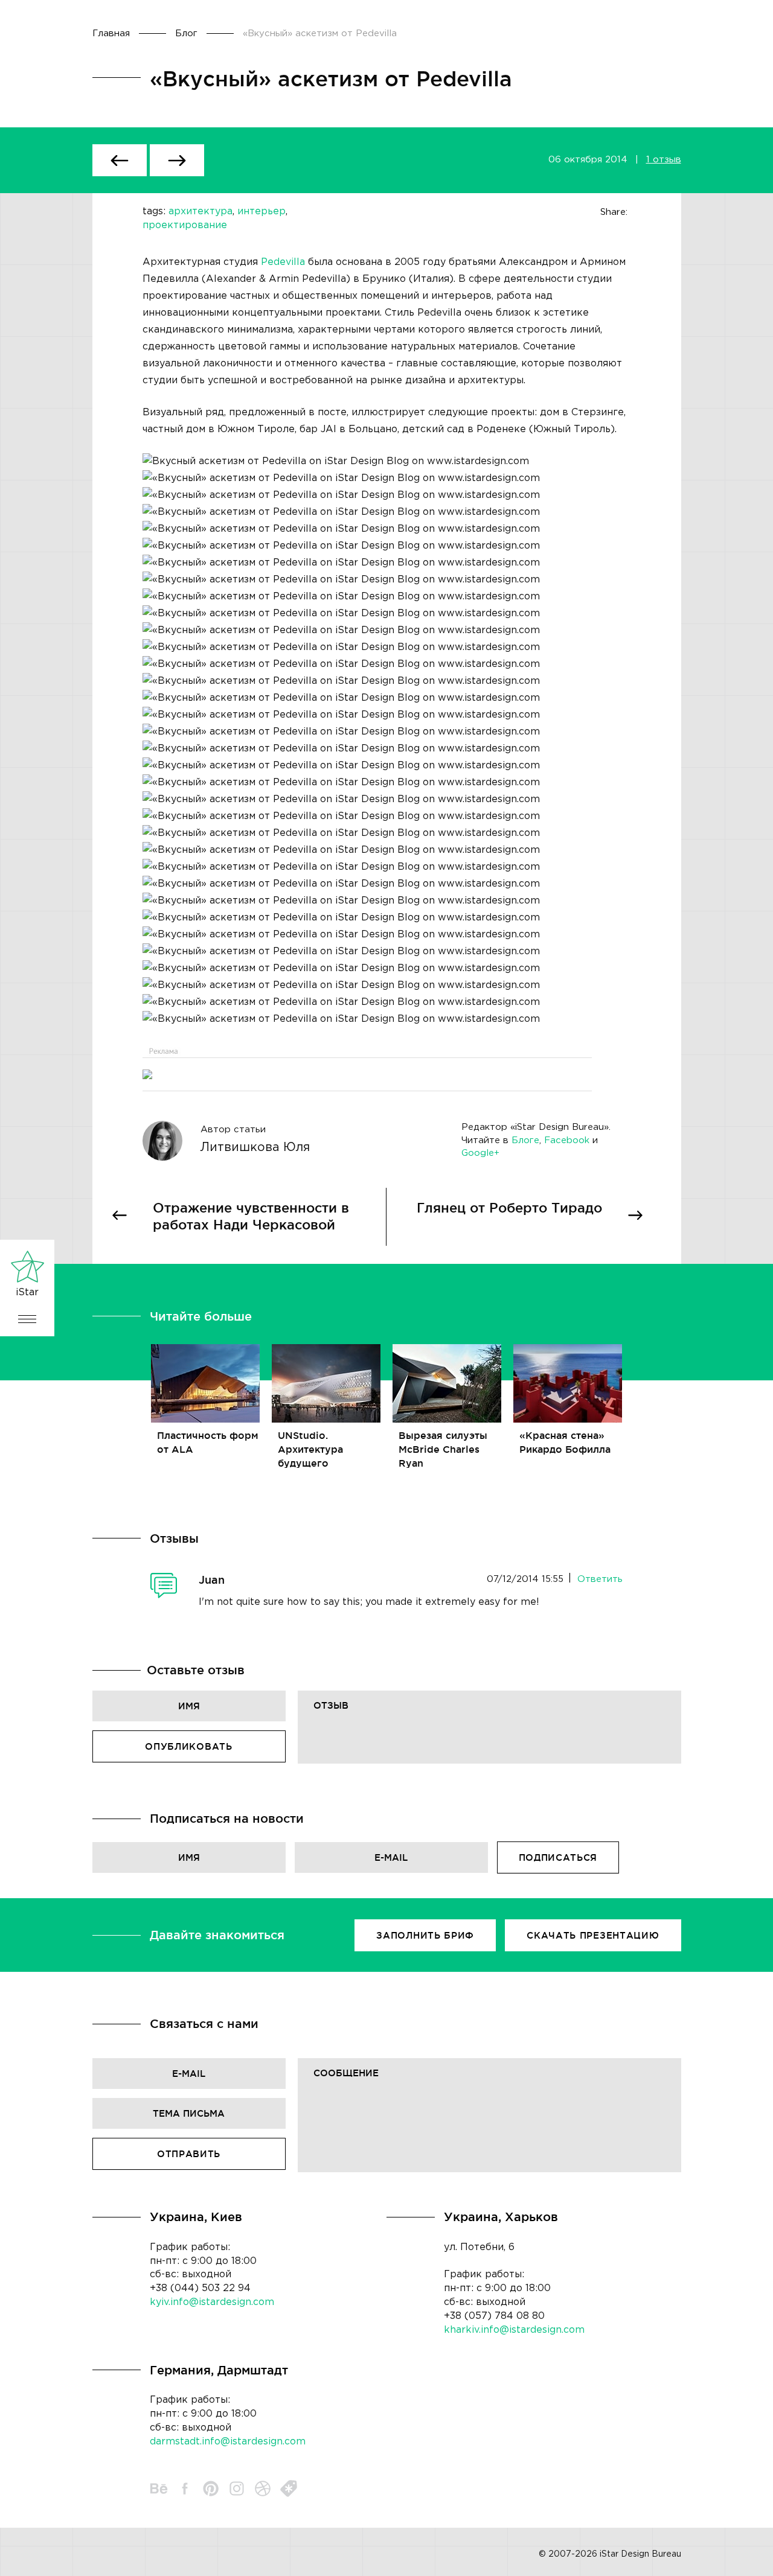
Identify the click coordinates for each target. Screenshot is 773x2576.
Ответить (600, 1579)
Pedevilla (283, 262)
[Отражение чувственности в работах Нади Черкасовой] (120, 160)
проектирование (185, 225)
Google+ (480, 1153)
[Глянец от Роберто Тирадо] (177, 160)
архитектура (200, 212)
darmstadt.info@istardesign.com (228, 2442)
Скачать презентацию (593, 1935)
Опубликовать (188, 1746)
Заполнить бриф (425, 1935)
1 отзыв (664, 160)
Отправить (189, 2154)
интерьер (261, 212)
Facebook (567, 1140)
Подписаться (558, 1857)
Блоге (525, 1140)
